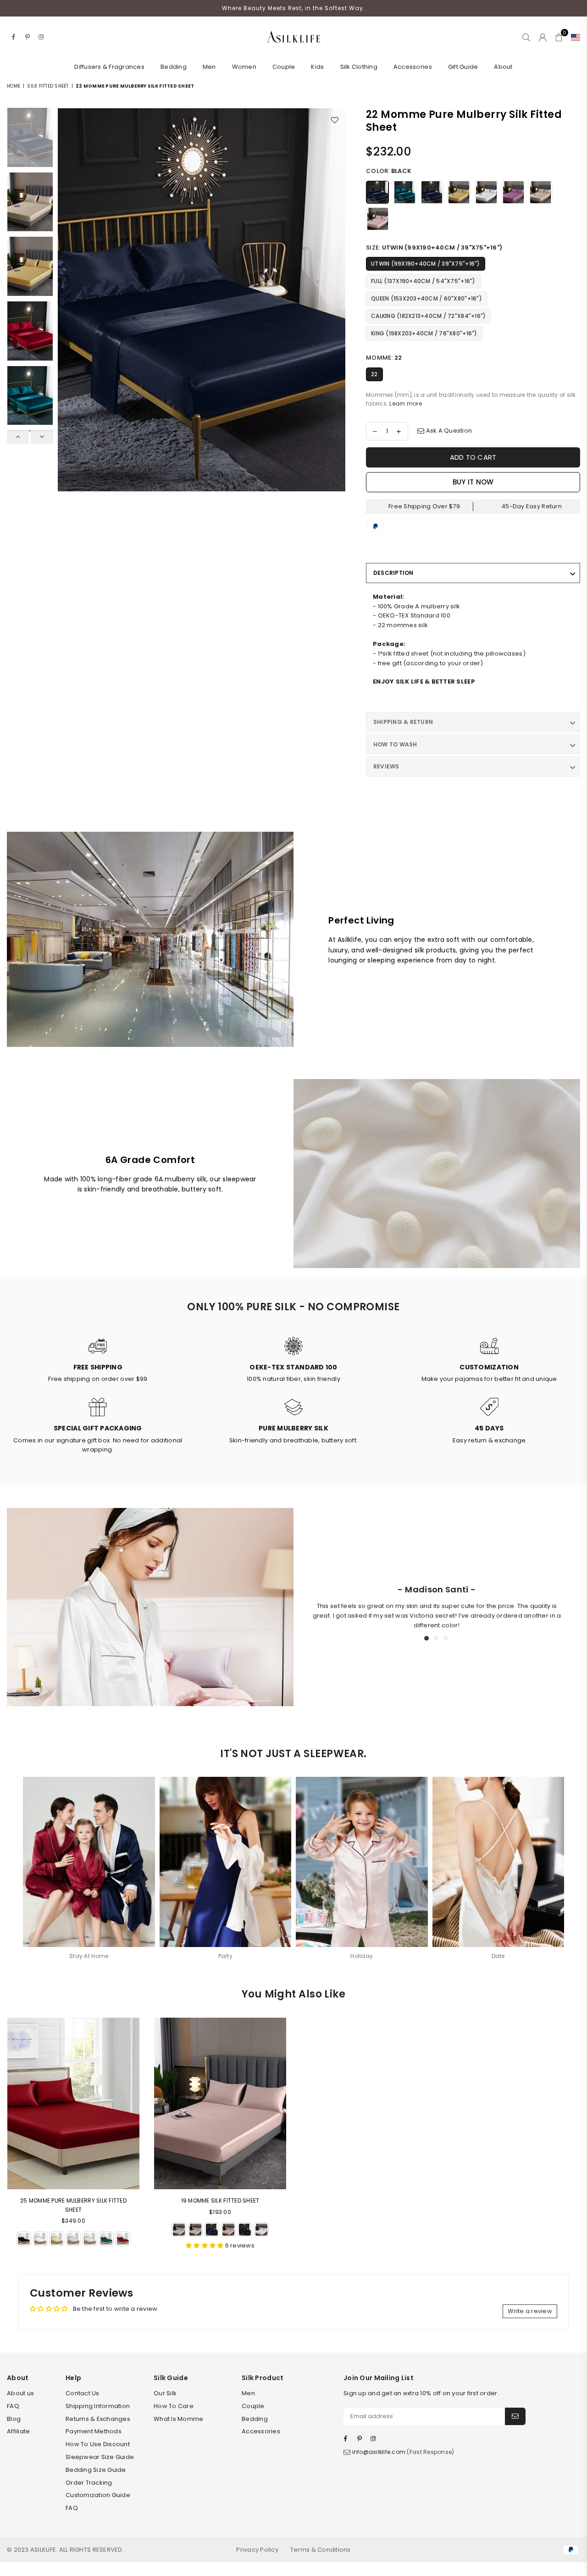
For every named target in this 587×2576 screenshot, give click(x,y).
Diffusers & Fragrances (109, 67)
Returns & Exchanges (98, 2419)
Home (14, 86)
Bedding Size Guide (96, 2470)
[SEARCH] (526, 37)
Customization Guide (98, 2495)
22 (374, 374)
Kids (317, 67)
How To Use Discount (98, 2444)
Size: (434, 248)
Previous (66, 300)
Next (337, 300)
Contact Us (83, 2393)
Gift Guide (463, 67)
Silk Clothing (359, 67)
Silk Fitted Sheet (48, 86)
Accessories (413, 67)
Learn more (406, 403)
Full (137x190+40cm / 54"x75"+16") (423, 281)
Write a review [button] (530, 2311)
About (503, 67)
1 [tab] (427, 1639)
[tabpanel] (437, 1607)
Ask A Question (448, 431)
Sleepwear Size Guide (100, 2457)
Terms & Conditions (321, 2550)
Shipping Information (98, 2406)
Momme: (384, 358)
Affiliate (18, 2431)
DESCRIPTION (393, 573)
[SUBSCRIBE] (515, 2416)
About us (20, 2393)
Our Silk (165, 2393)
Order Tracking (89, 2483)
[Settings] (573, 37)
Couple (284, 67)
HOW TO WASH (395, 744)
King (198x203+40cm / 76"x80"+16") (424, 333)
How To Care (174, 2406)
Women (244, 67)
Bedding (174, 67)
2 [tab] (437, 1639)
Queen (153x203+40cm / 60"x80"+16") (426, 298)
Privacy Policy (257, 2550)
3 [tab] (447, 1639)
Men (209, 67)
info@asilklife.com (379, 2452)
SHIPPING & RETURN (403, 722)
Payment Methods (94, 2431)
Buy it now (473, 482)
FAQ (13, 2406)
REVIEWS (386, 766)
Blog (14, 2419)
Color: (389, 171)
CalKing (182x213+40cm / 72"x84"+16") (428, 316)
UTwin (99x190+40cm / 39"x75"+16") (426, 264)
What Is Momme (178, 2419)
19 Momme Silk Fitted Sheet (220, 2200)
